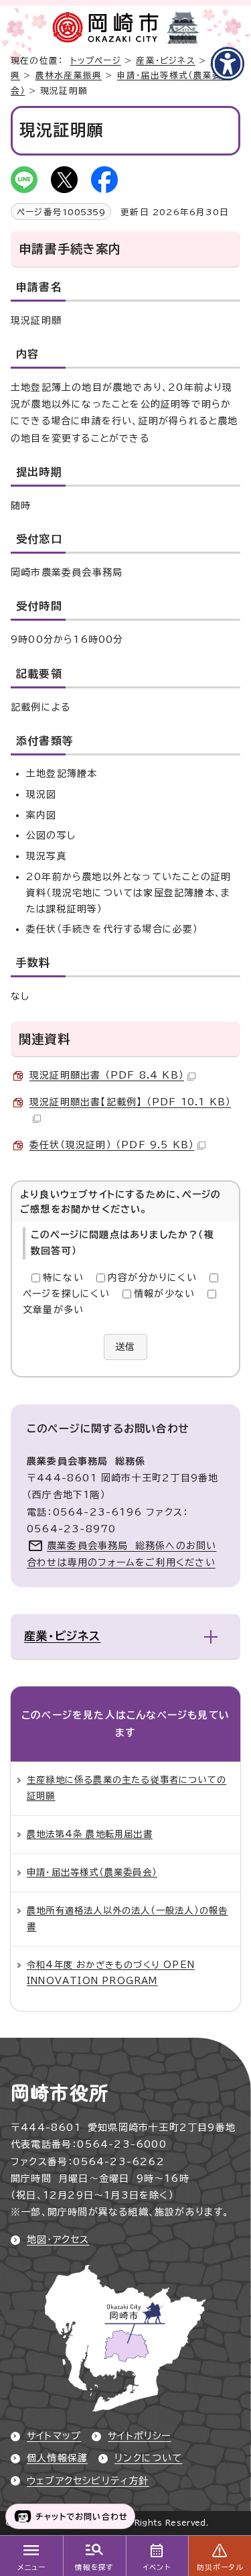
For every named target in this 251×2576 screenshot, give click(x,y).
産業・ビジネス (165, 61)
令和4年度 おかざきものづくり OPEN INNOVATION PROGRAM (111, 1973)
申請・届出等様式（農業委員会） (92, 1872)
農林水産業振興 (69, 75)
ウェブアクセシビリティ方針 (88, 2481)
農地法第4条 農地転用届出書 (90, 1834)
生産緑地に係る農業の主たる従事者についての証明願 (127, 1788)
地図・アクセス (58, 2240)
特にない (63, 1278)
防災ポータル (220, 2567)
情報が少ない (164, 1294)
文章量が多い (53, 1310)
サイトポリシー (139, 2436)
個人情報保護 (57, 2458)
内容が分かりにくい (152, 1278)
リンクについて (148, 2458)
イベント (157, 2567)
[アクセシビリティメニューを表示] (228, 64)
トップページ (96, 61)
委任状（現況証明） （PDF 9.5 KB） (112, 1145)
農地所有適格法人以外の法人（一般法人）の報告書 (127, 1918)
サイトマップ (54, 2436)
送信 (125, 1347)
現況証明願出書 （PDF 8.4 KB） (107, 1075)
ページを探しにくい (66, 1294)
